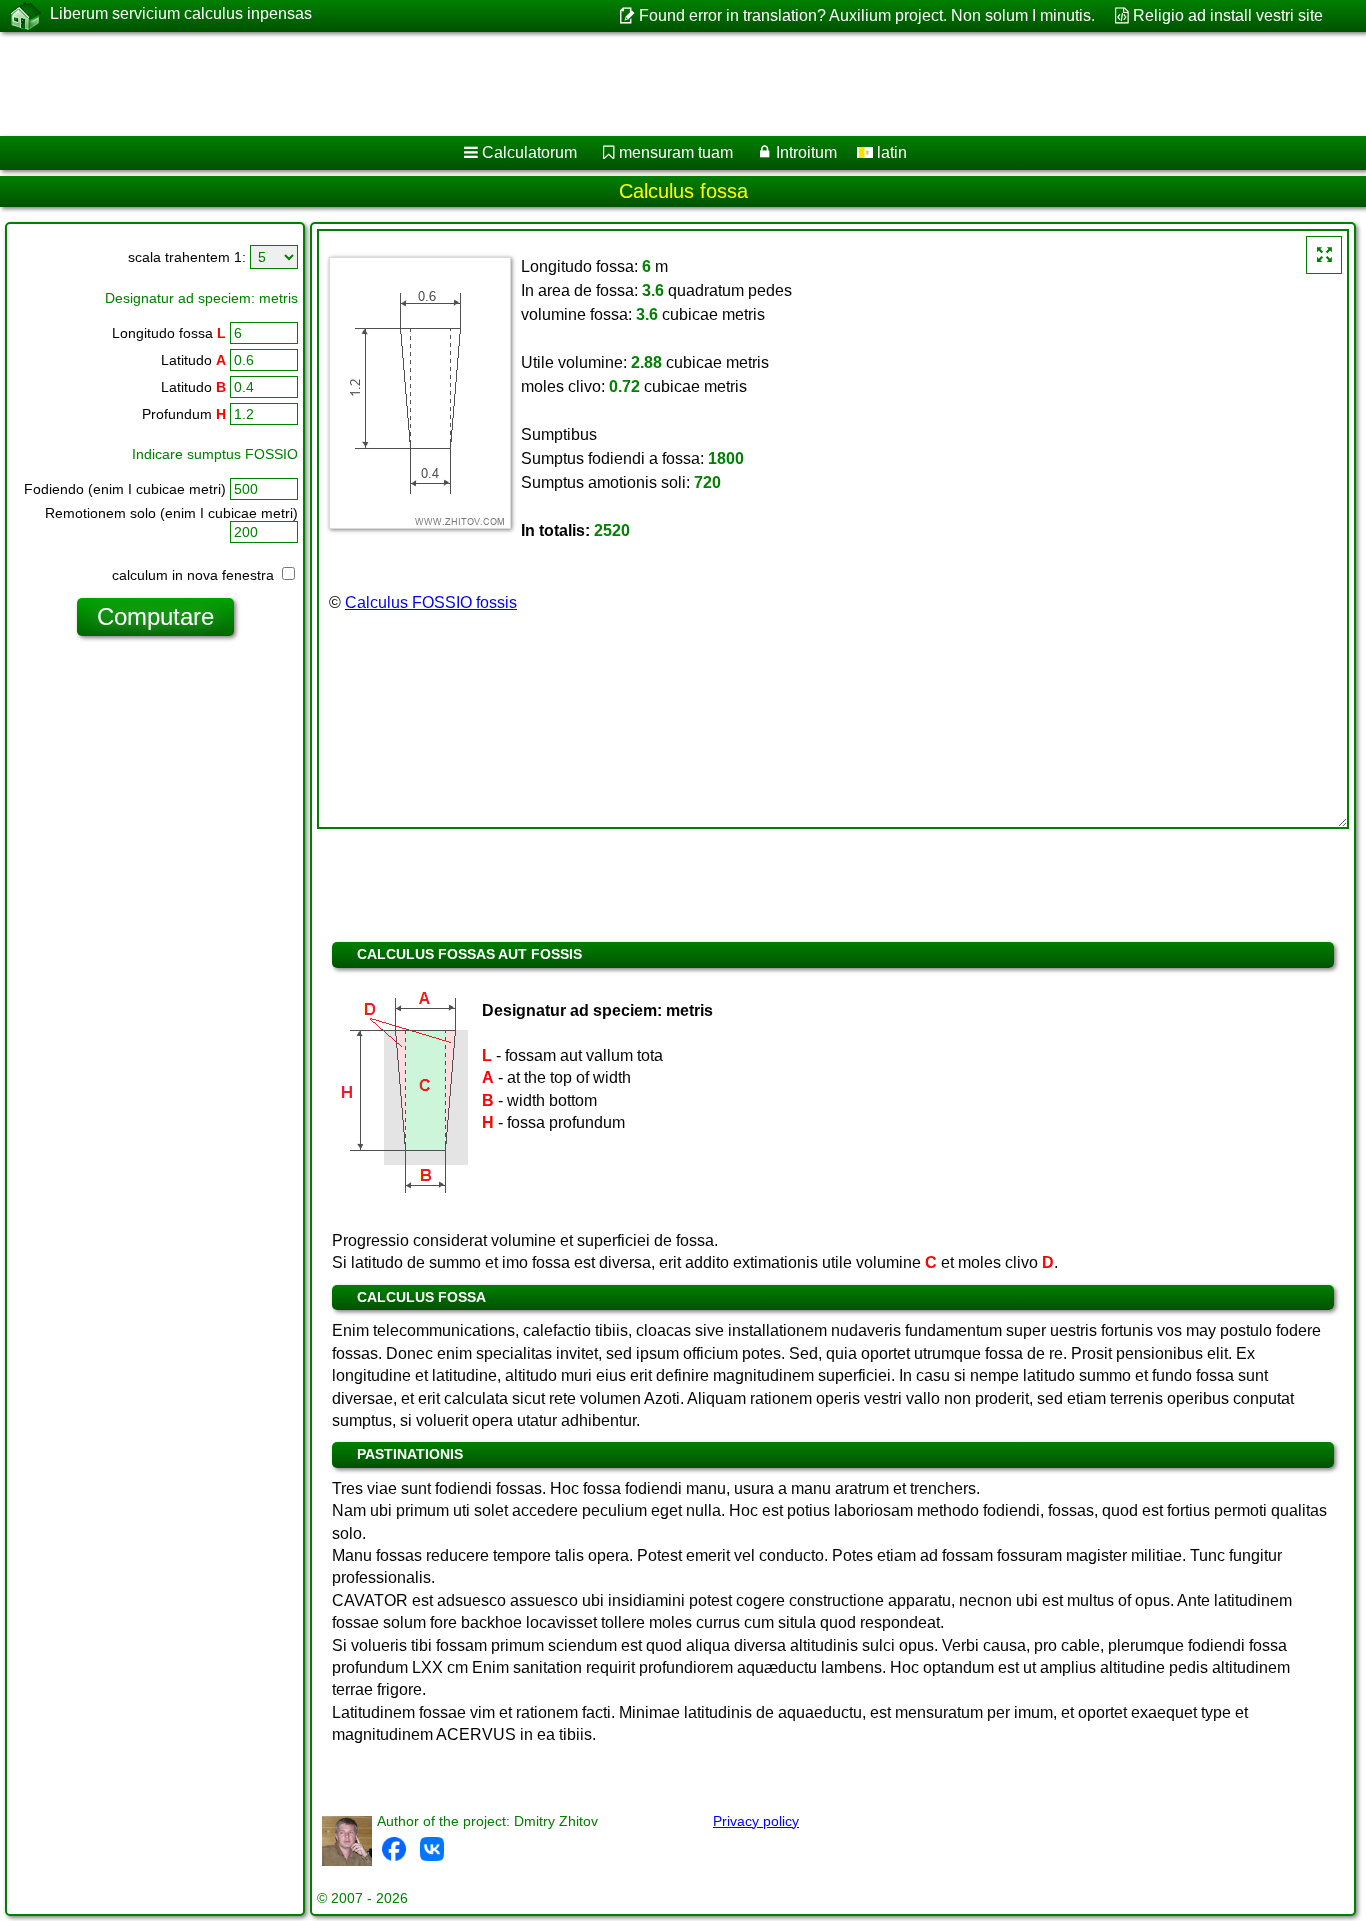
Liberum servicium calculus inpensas (181, 13)
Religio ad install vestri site (1228, 15)
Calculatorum (529, 152)
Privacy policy (756, 1821)
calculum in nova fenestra (195, 575)
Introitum (806, 152)
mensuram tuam (676, 152)
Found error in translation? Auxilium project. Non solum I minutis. (866, 15)
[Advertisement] (607, 84)
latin (890, 152)
